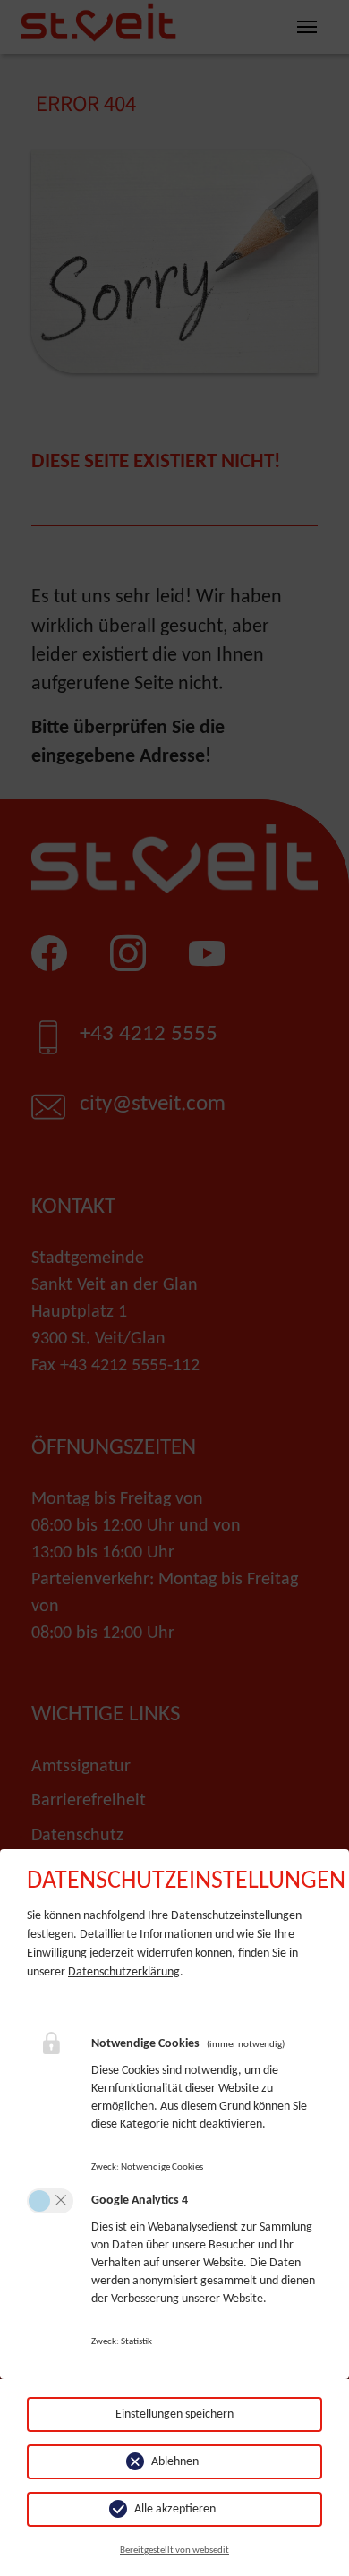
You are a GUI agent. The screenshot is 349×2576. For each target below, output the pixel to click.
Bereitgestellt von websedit (174, 2550)
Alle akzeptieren (175, 2509)
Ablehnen (175, 2462)
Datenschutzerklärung (124, 1972)
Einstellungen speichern (174, 2414)
